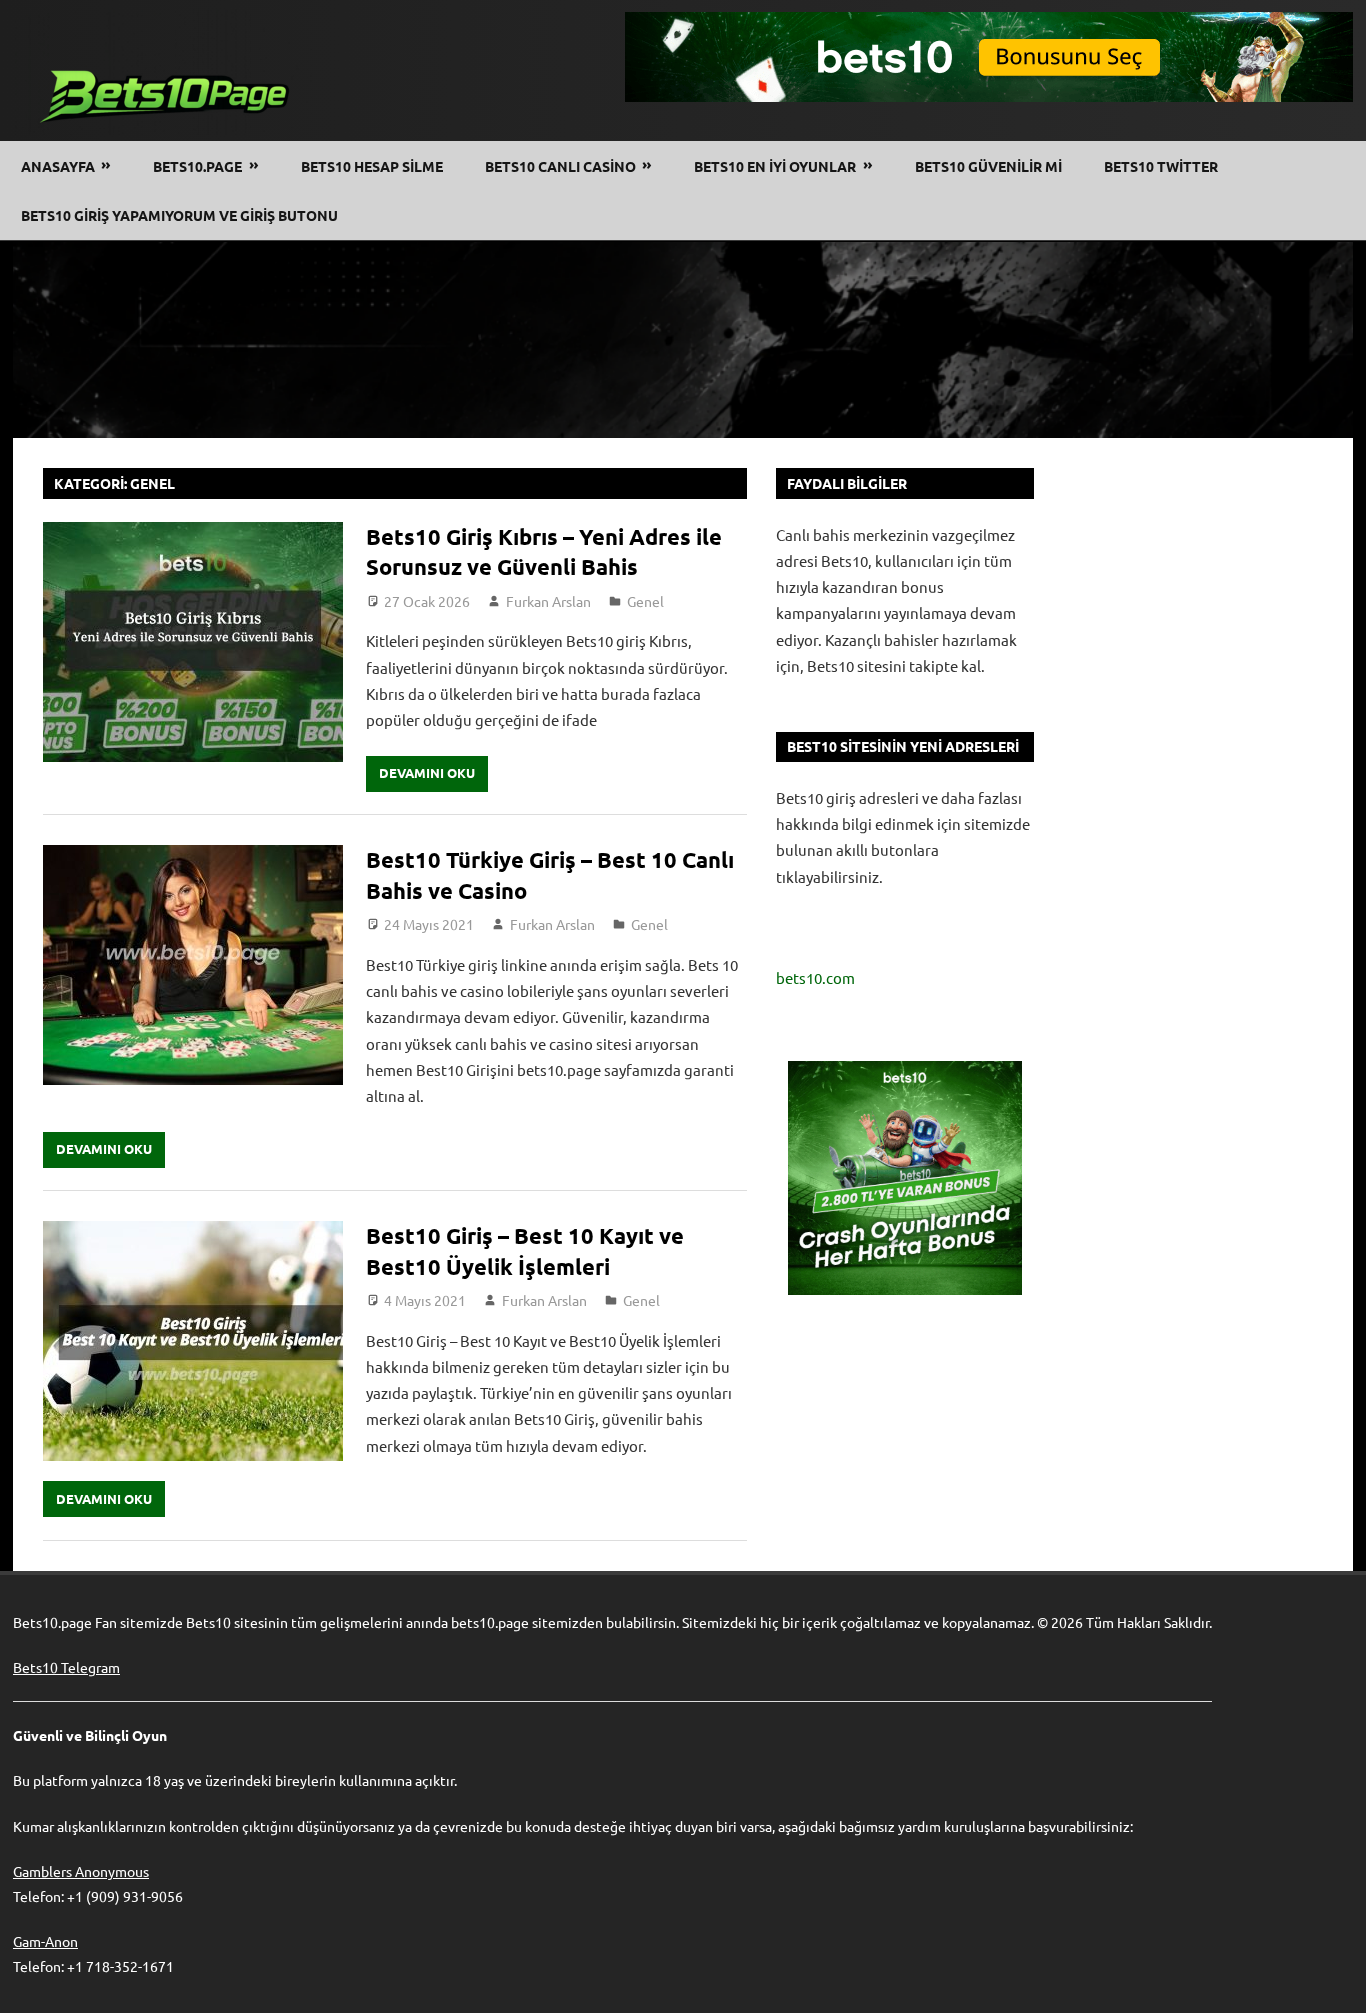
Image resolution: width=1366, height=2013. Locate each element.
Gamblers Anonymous (81, 1871)
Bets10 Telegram (66, 1667)
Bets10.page (197, 166)
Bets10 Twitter (1161, 166)
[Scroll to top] (1332, 1979)
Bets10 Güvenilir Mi (988, 166)
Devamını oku (427, 772)
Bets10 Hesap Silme (372, 166)
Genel (645, 601)
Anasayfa (58, 166)
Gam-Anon (45, 1941)
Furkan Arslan (548, 601)
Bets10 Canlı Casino (560, 166)
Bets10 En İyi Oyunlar (775, 166)
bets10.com (815, 977)
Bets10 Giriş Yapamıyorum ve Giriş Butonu (179, 215)
